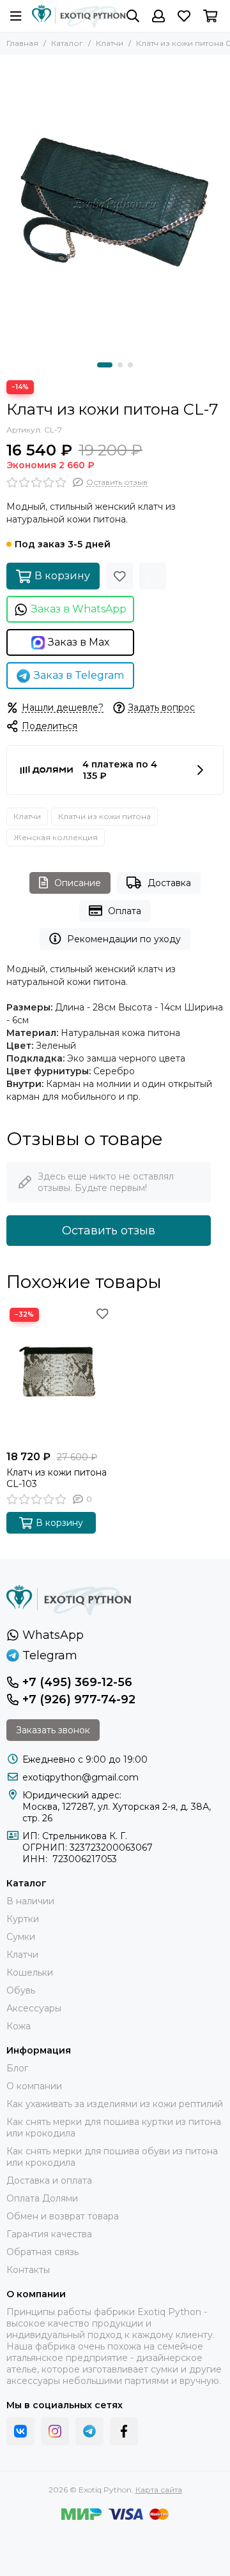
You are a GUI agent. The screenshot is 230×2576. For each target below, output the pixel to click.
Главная (22, 43)
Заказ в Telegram (79, 675)
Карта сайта (159, 2490)
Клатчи (110, 43)
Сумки (21, 1937)
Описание (78, 883)
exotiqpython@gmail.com (80, 1777)
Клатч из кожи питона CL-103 (57, 1478)
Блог (17, 2068)
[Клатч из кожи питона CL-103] (59, 1374)
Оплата (125, 911)
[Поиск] (133, 16)
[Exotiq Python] (79, 16)
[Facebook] (124, 2431)
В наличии (30, 1901)
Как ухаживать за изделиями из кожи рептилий (115, 2104)
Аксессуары (34, 2008)
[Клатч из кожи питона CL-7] (115, 205)
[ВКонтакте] (20, 2431)
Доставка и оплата (49, 2180)
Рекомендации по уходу (124, 939)
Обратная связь (42, 2252)
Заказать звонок (53, 1730)
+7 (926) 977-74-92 (79, 1699)
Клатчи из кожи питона (104, 816)
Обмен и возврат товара (63, 2216)
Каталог (67, 43)
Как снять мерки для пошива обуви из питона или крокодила (112, 2157)
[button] (105, 365)
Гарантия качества (49, 2234)
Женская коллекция (56, 837)
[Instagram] (55, 2431)
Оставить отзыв (109, 1231)
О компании (34, 2086)
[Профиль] (158, 16)
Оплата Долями (42, 2198)
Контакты (28, 2270)
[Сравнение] (153, 576)
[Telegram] (89, 2431)
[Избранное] (119, 576)
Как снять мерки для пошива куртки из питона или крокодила (114, 2128)
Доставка (169, 883)
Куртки (23, 1919)
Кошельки (30, 1973)
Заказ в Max (79, 642)
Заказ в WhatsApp (79, 609)
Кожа (19, 2026)
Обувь (21, 1990)
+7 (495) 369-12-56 (77, 1682)
